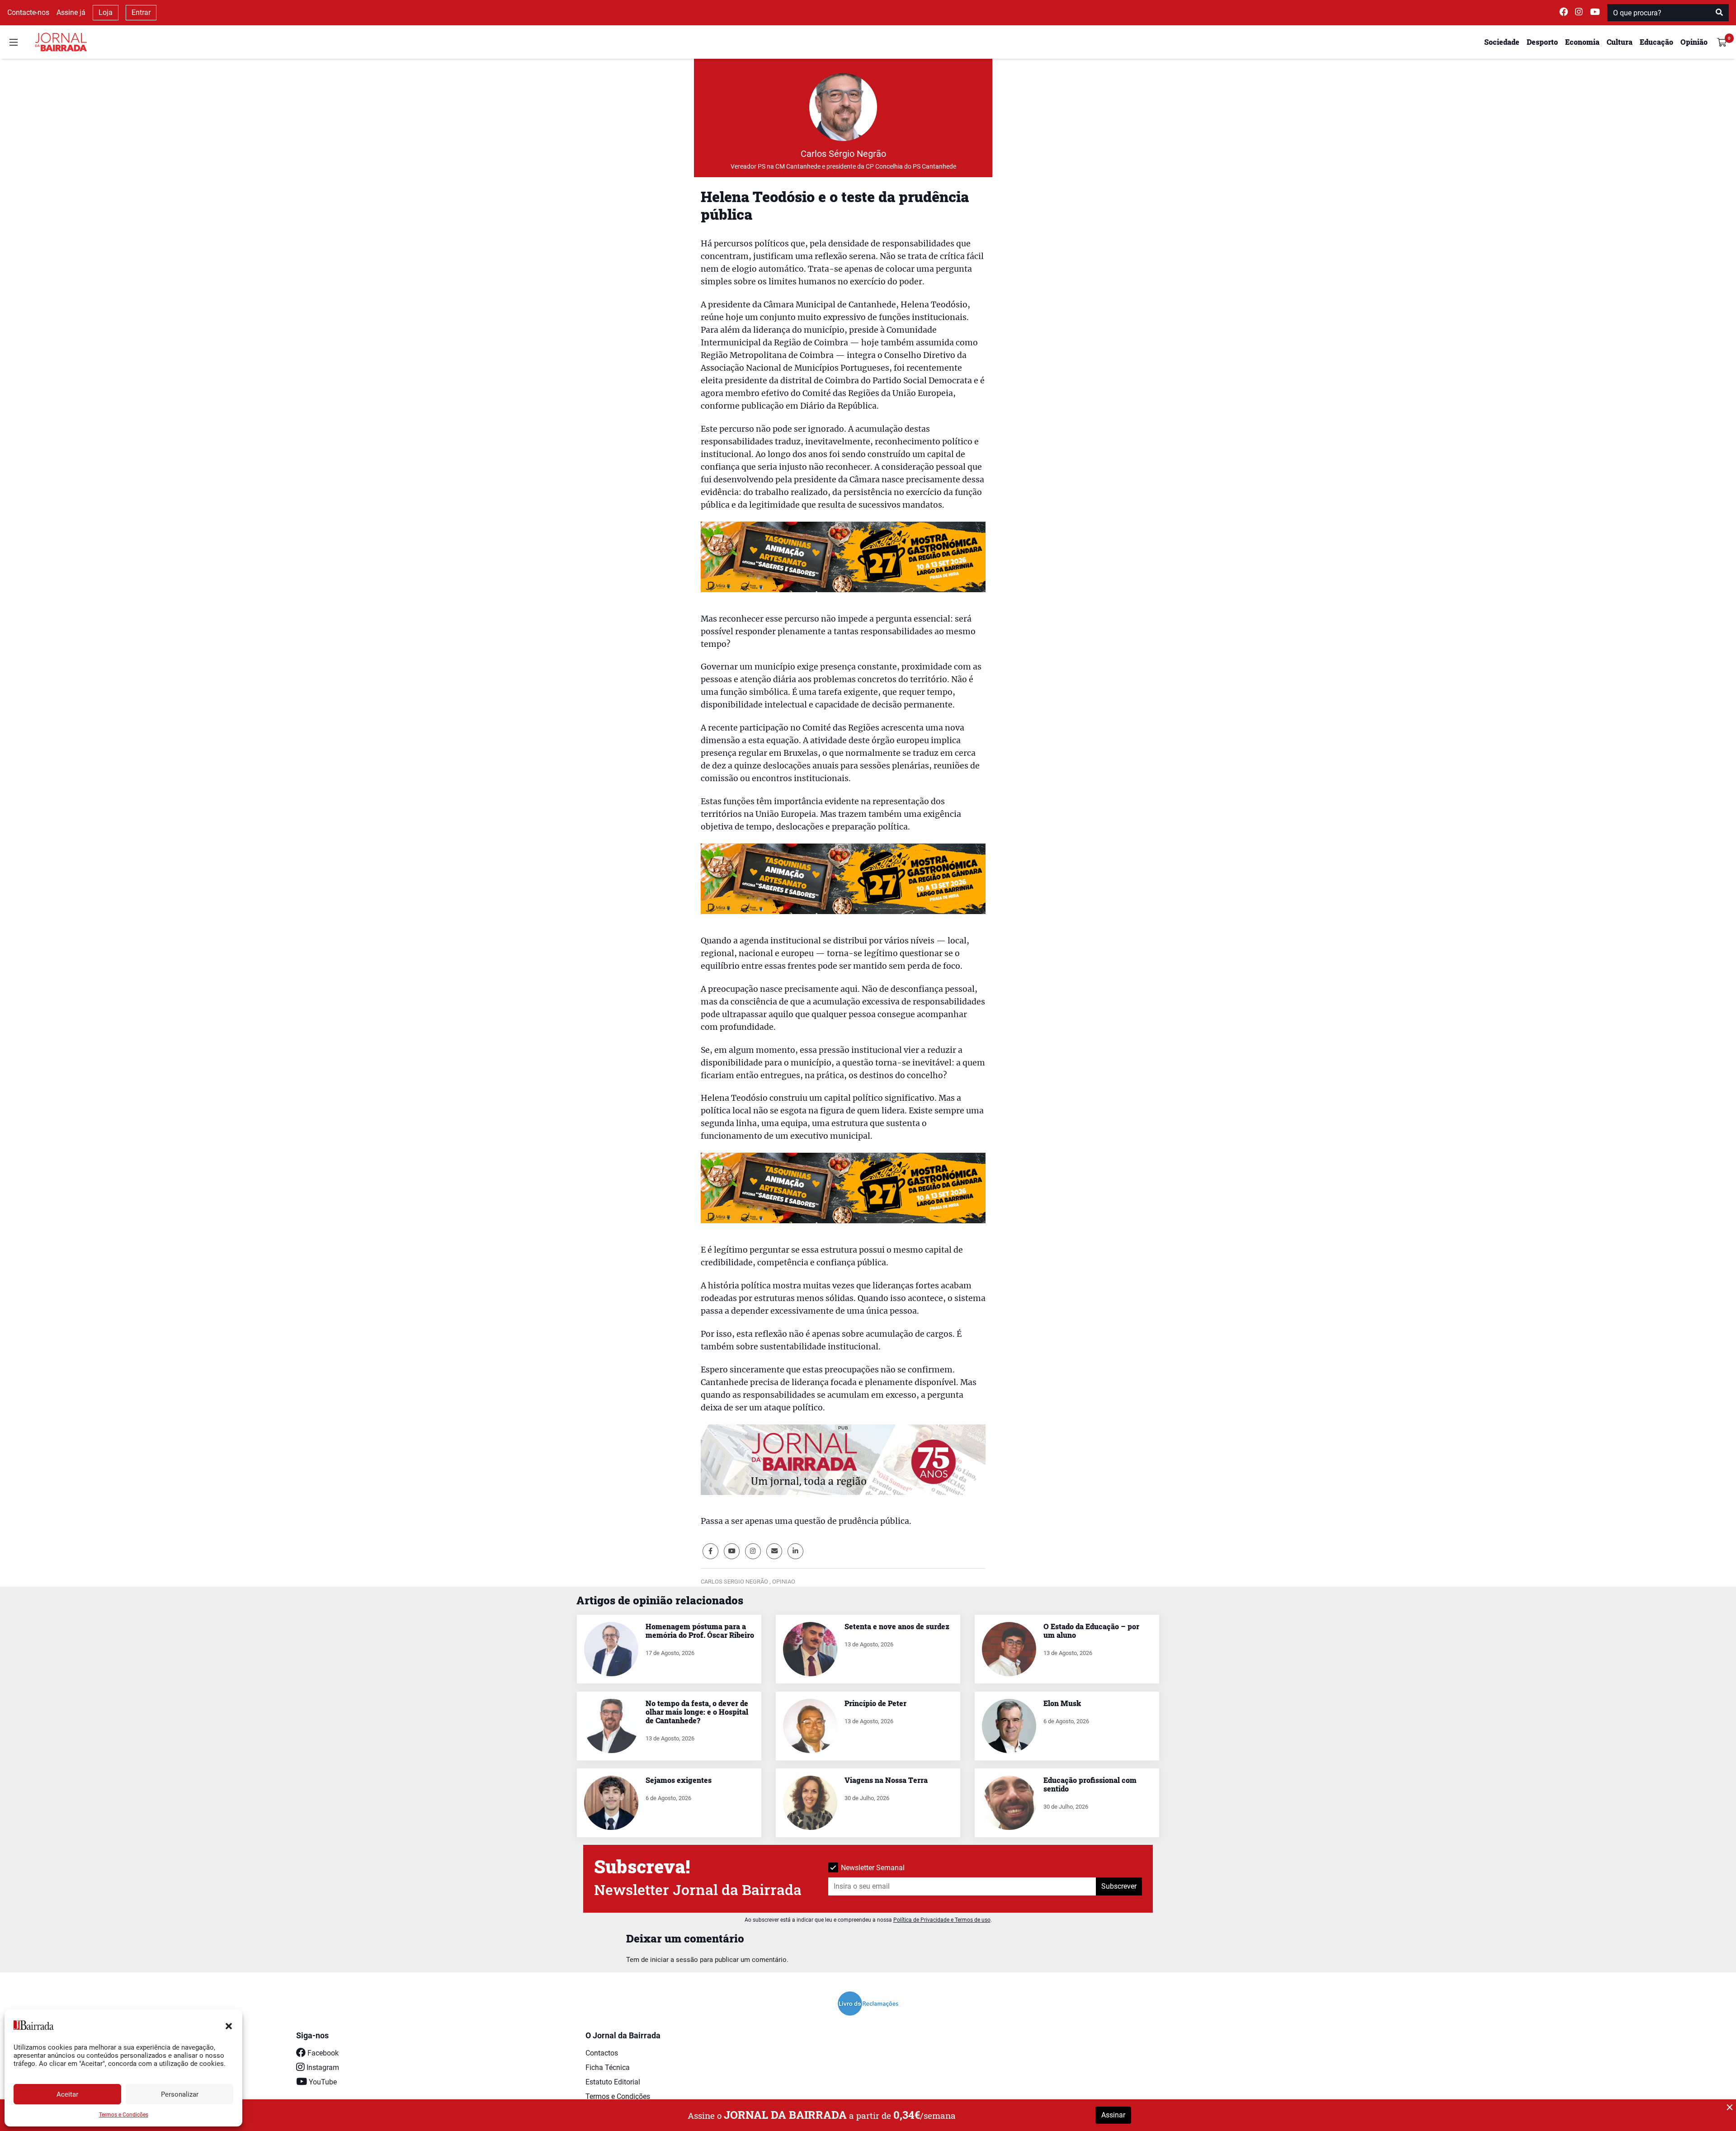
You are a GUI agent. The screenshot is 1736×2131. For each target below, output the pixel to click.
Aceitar (67, 2094)
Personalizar (180, 2094)
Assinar (1113, 2115)
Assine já (71, 12)
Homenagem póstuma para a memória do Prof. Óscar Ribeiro (700, 1631)
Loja (106, 12)
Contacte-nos (28, 12)
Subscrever (1119, 1886)
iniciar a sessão (674, 1960)
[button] (229, 2025)
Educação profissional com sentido (1090, 1784)
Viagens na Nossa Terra (886, 1780)
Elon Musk (1062, 1703)
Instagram (322, 2067)
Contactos (602, 2053)
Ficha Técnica (608, 2067)
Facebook (322, 2053)
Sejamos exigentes (679, 1780)
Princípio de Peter (875, 1703)
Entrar (141, 12)
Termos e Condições (124, 2115)
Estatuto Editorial (613, 2082)
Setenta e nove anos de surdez (897, 1626)
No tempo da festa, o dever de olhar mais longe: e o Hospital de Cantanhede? (697, 1712)
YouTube (322, 2082)
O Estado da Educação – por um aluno (1091, 1631)
